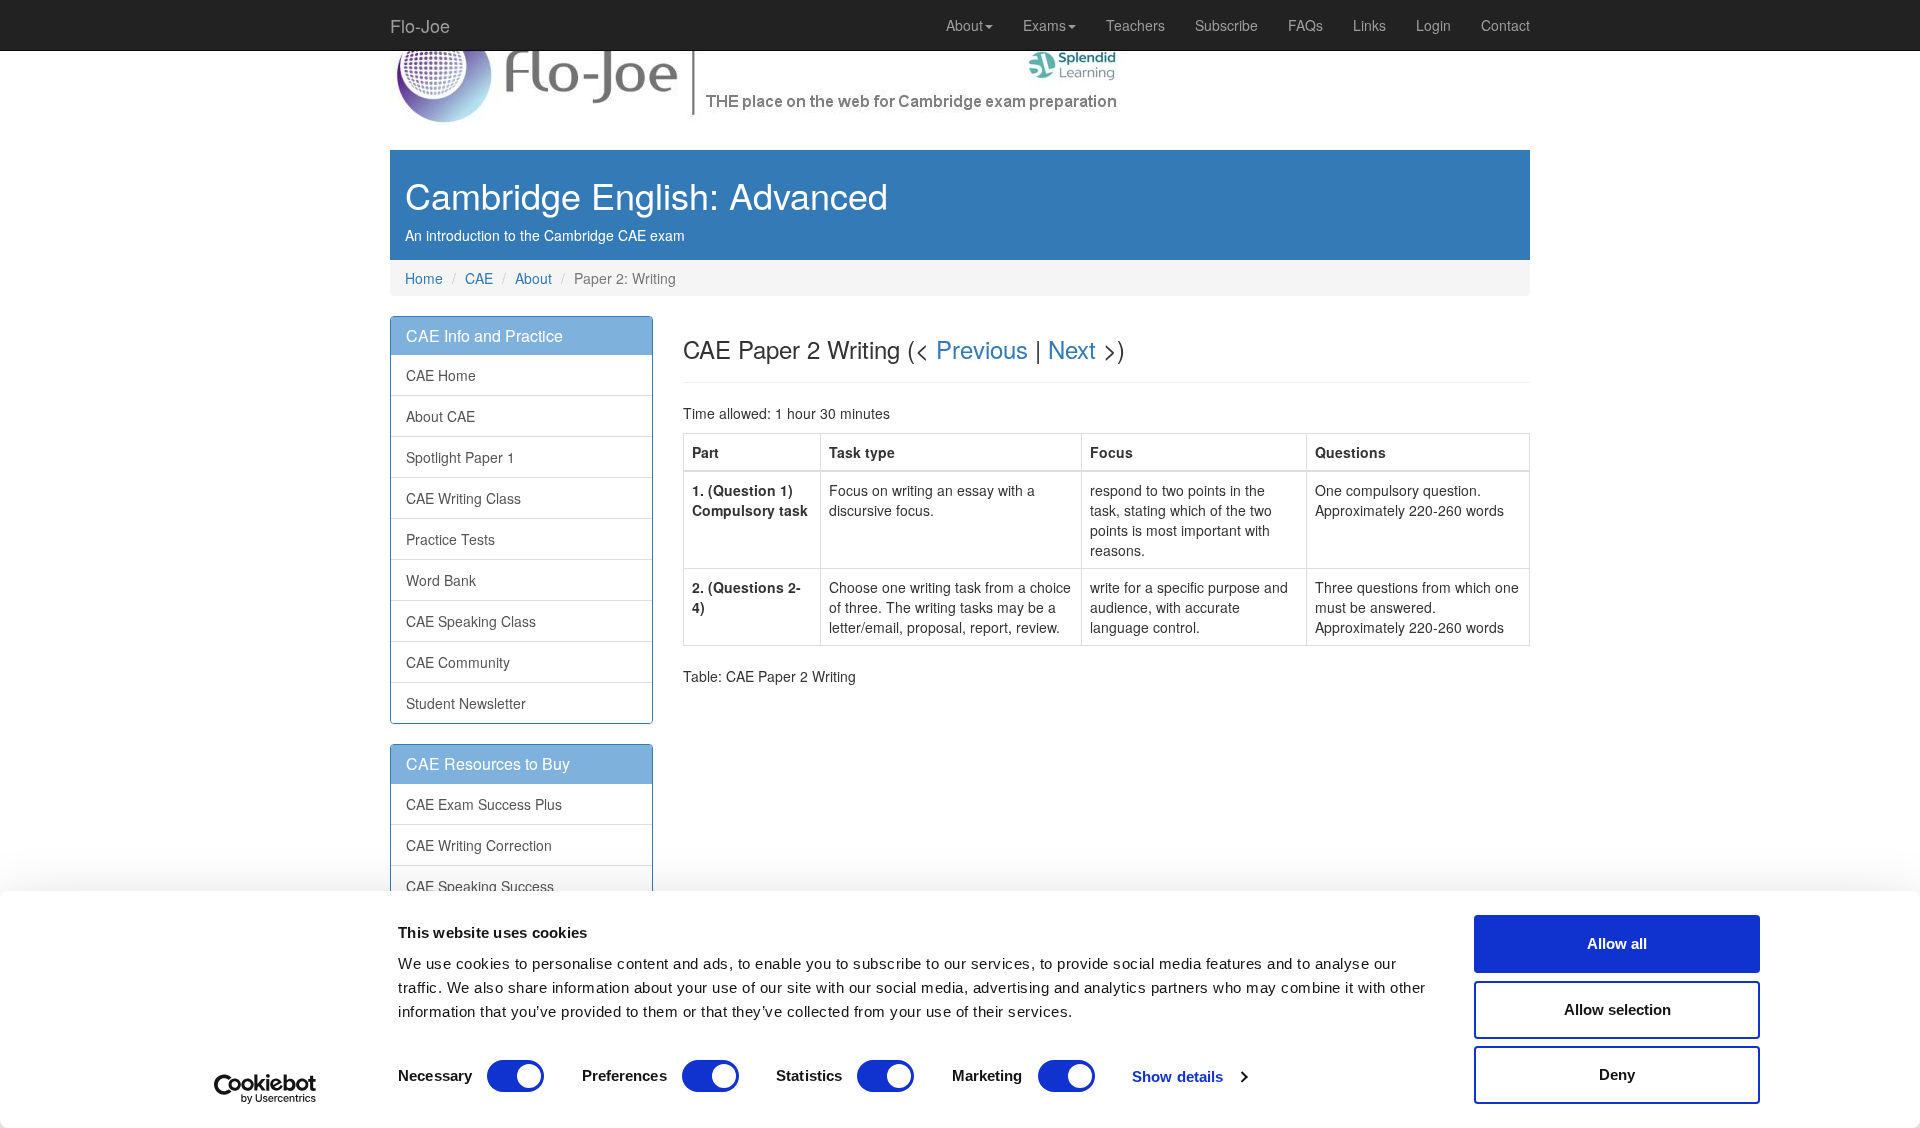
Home (424, 278)
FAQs (1305, 25)
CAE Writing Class (463, 498)
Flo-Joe (420, 25)
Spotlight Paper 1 (460, 457)
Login (1433, 25)
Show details (1177, 1076)
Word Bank (441, 580)
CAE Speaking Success (480, 886)
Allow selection (1617, 1009)
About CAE (440, 416)
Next (1072, 348)
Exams (1044, 25)
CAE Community (458, 662)
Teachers (1135, 25)
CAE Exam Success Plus (484, 804)
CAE (479, 278)
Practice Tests (450, 539)
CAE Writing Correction (479, 845)
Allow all (1617, 943)
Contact (1505, 25)
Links (1369, 25)
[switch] (710, 1076)
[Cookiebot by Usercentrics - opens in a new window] (265, 1089)
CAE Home (441, 375)
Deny (1617, 1074)
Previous (982, 348)
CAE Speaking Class (471, 621)
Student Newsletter (466, 703)
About (964, 25)
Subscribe (1226, 25)
